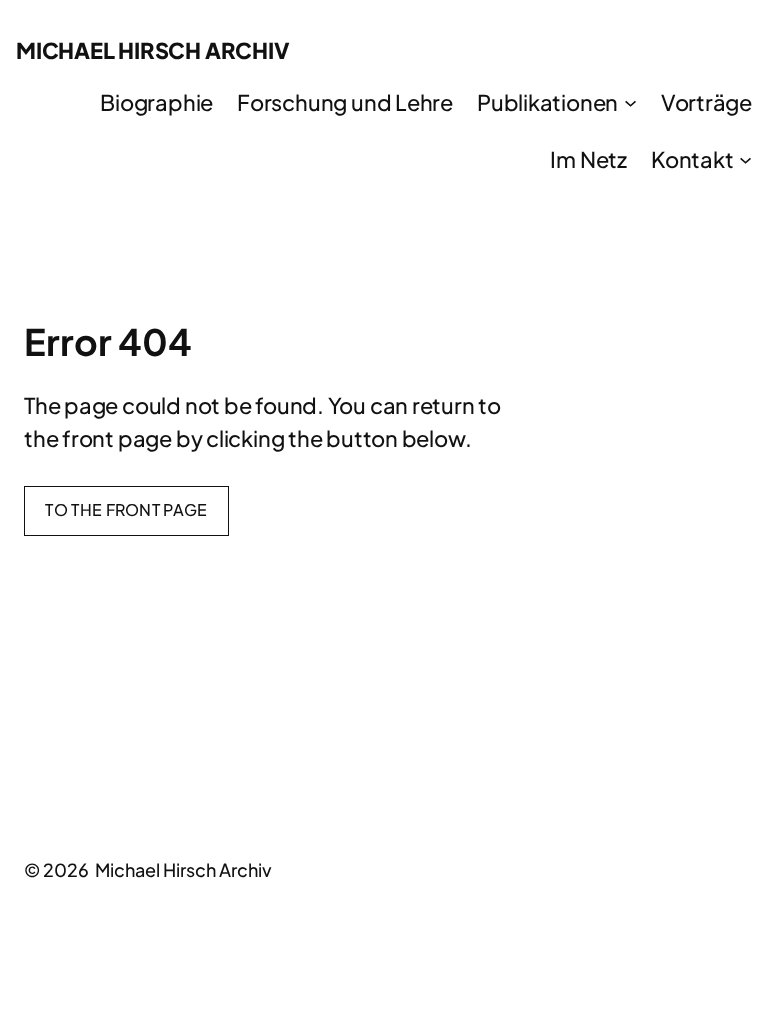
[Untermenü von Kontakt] (745, 158)
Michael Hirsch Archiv (152, 50)
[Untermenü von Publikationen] (630, 102)
